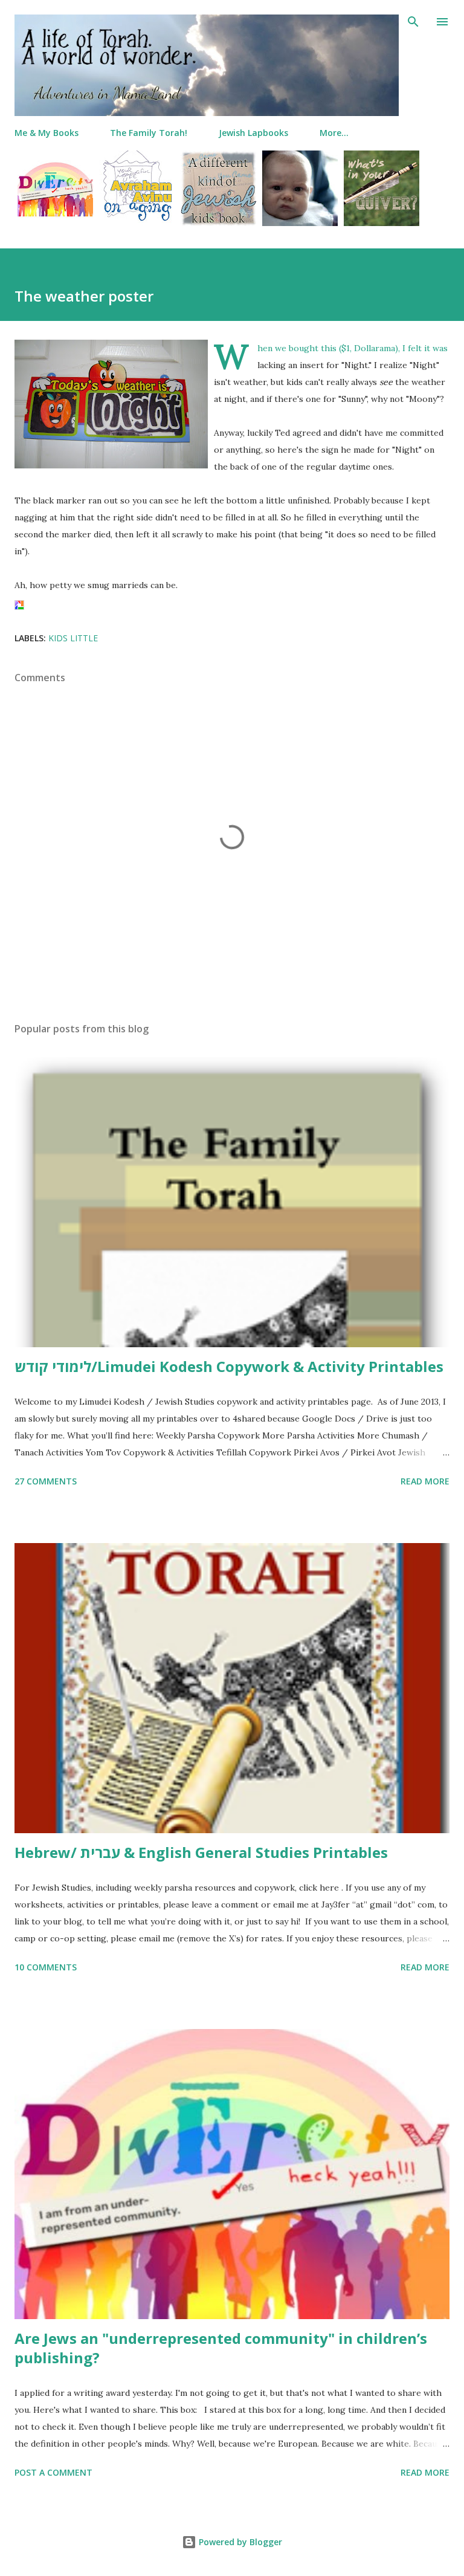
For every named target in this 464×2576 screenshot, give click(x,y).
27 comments (46, 1481)
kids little (73, 638)
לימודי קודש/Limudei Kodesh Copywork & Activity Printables (229, 1366)
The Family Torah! (149, 133)
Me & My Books (47, 133)
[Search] (413, 22)
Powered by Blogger (239, 2542)
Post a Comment (53, 2472)
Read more (425, 1481)
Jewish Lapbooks (253, 133)
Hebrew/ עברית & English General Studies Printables (201, 1852)
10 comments (46, 1967)
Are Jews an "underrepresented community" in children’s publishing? (221, 2348)
